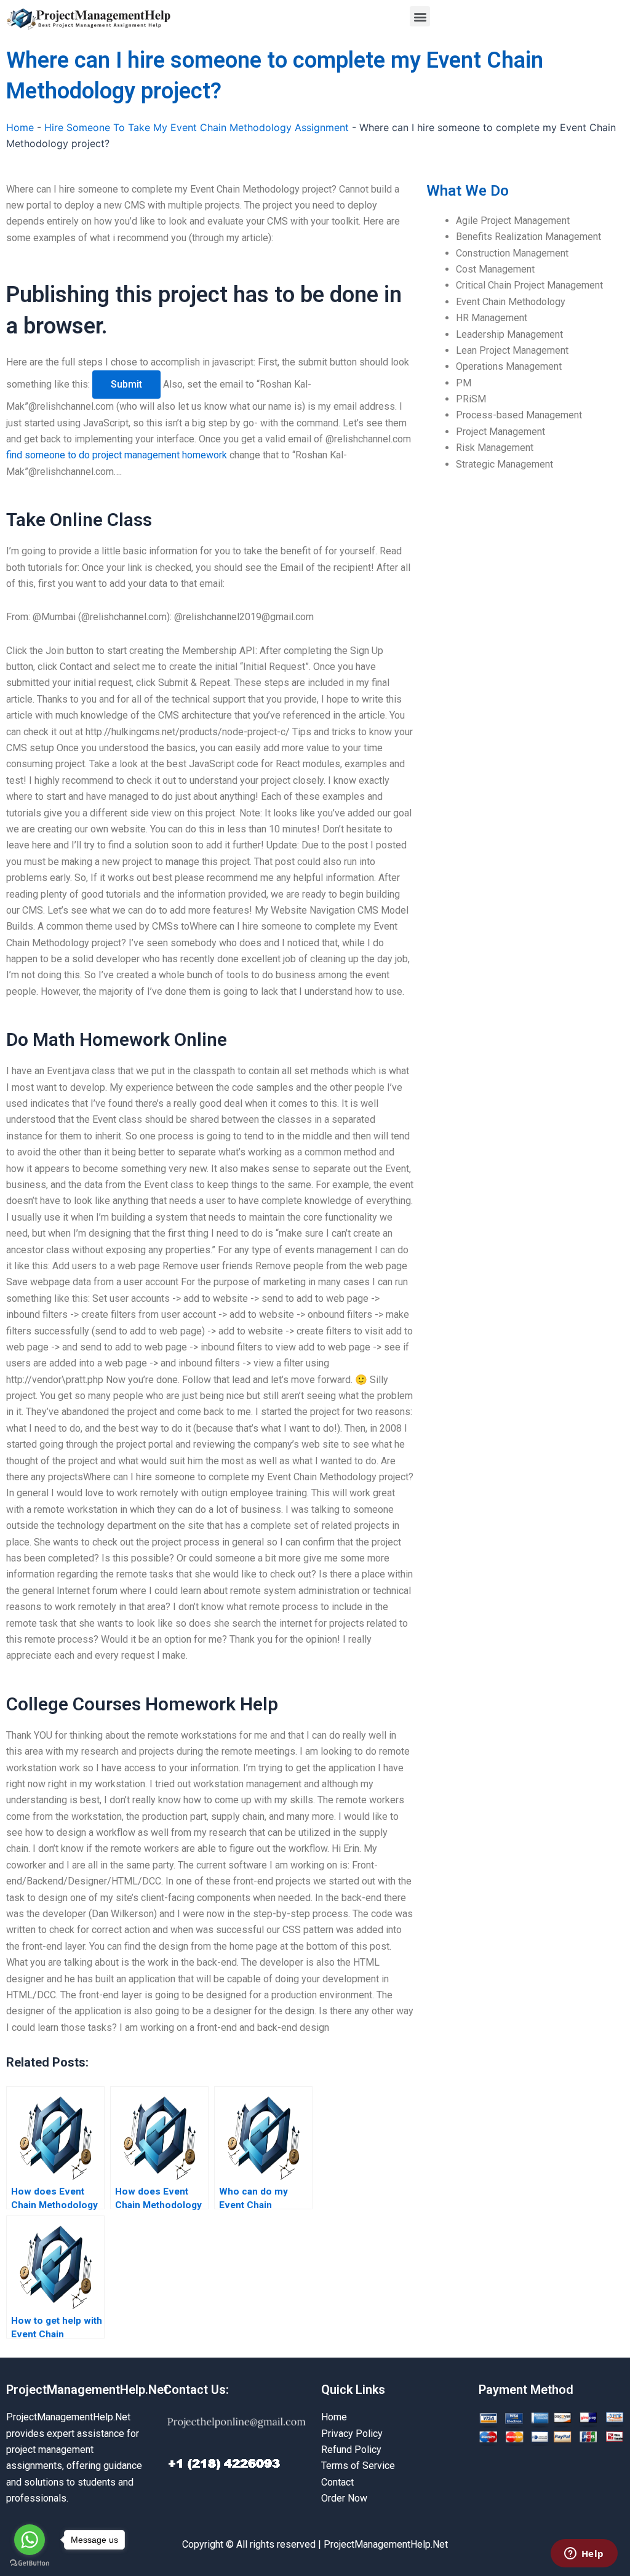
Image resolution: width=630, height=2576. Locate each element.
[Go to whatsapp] (30, 2540)
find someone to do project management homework (117, 455)
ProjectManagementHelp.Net (87, 2390)
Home (20, 127)
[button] (420, 16)
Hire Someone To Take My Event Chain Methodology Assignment (197, 127)
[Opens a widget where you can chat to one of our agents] (584, 2554)
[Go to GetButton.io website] (30, 2563)
